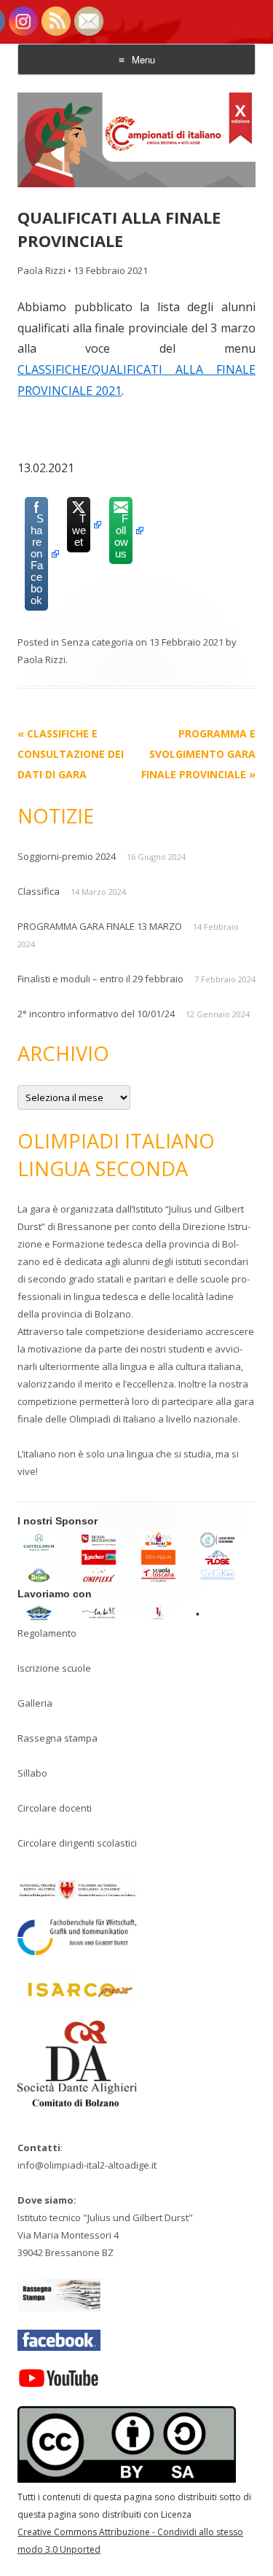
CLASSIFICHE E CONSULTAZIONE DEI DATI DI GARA (71, 754)
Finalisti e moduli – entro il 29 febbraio (100, 979)
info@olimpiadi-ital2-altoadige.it (87, 2165)
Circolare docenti (55, 1808)
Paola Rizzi (41, 270)
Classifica (39, 891)
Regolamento (47, 1633)
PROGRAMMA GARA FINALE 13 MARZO (100, 926)
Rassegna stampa (58, 1738)
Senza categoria (97, 642)
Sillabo (32, 1773)
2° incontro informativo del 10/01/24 (96, 1014)
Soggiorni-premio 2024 (67, 856)
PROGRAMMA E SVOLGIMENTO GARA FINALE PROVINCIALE (198, 754)
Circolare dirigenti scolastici (77, 1843)
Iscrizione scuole (54, 1668)
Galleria (35, 1703)
